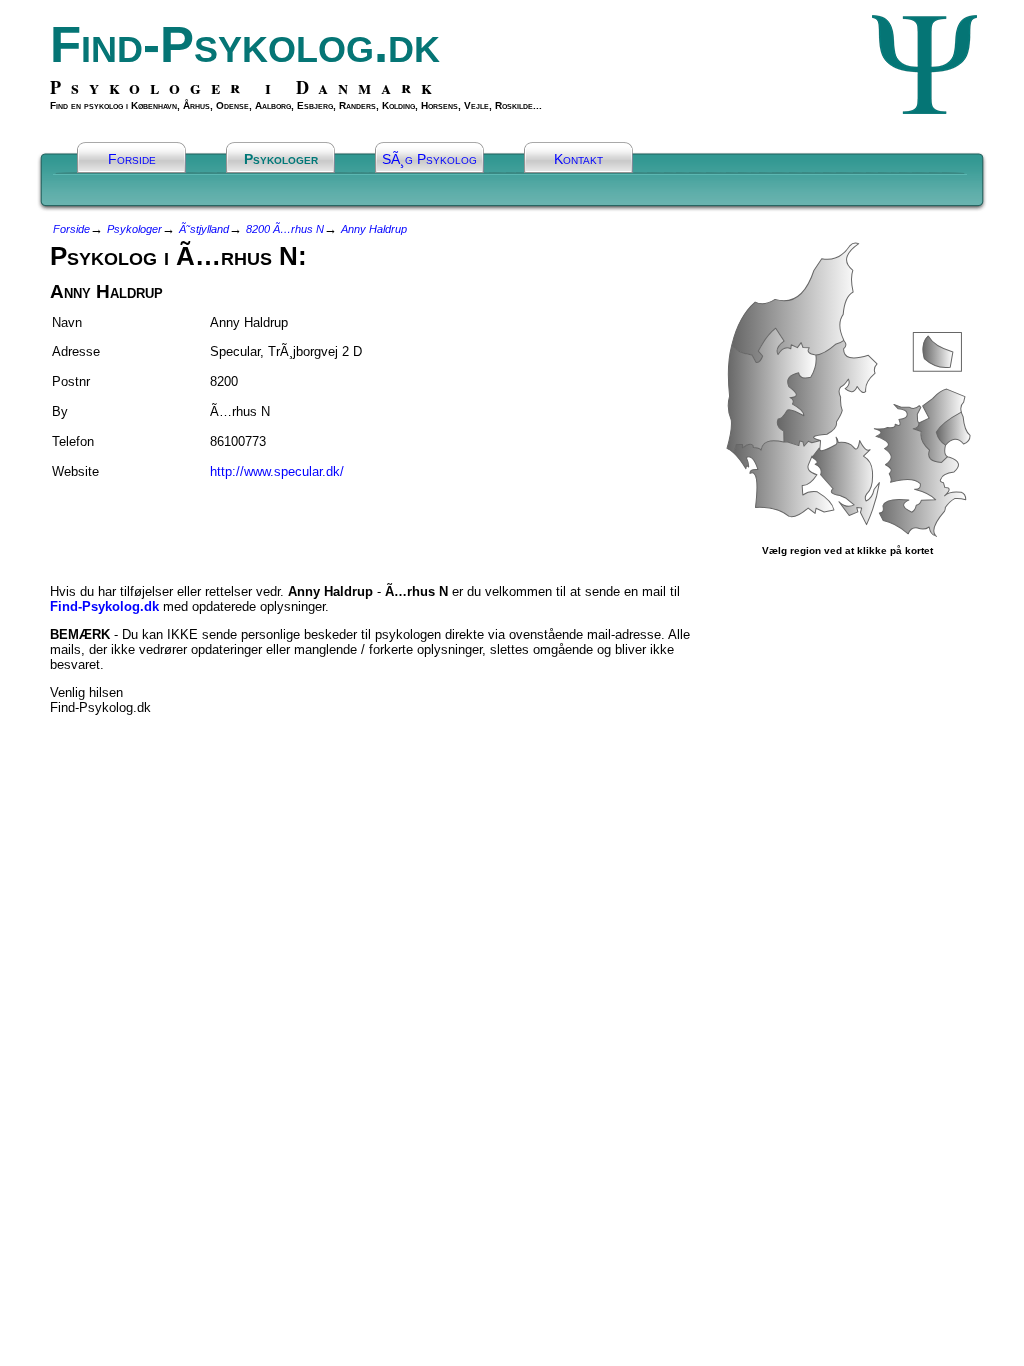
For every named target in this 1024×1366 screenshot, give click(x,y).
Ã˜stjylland (204, 229)
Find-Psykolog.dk (245, 44)
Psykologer (281, 159)
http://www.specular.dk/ (277, 471)
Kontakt (578, 159)
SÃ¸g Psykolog (429, 159)
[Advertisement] (167, 523)
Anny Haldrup (374, 229)
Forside (132, 159)
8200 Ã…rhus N (285, 229)
